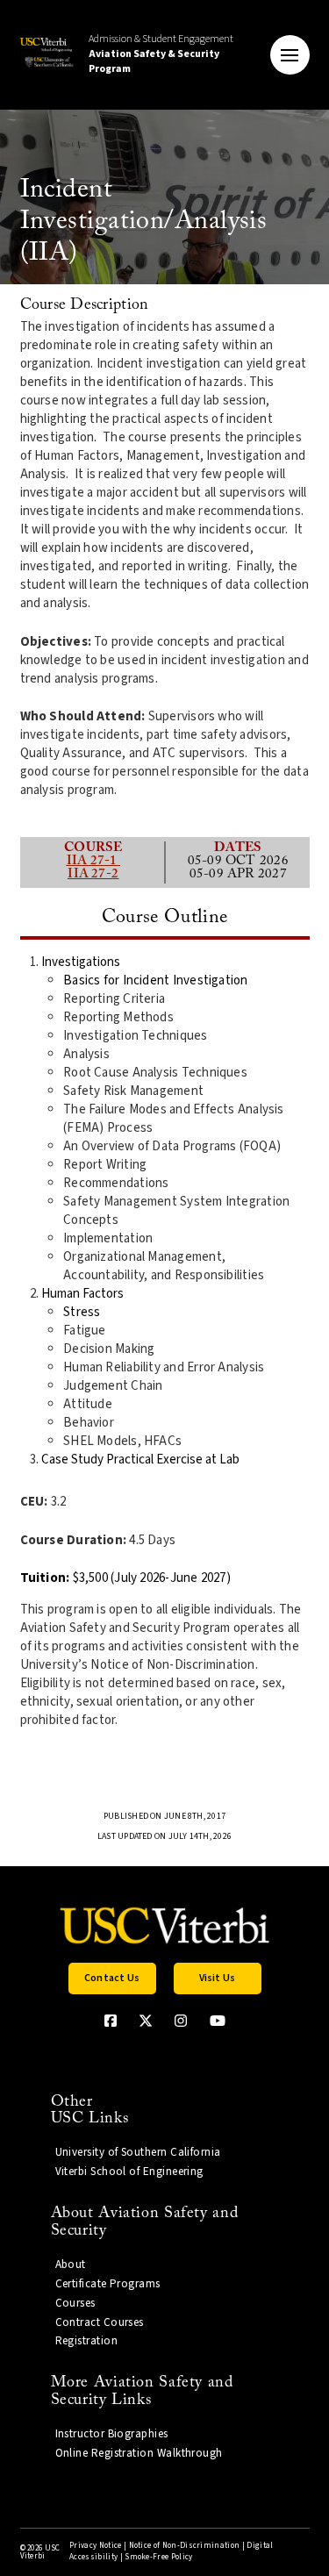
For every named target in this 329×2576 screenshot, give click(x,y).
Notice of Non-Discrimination (185, 2546)
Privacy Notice (95, 2546)
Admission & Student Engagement (161, 54)
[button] (290, 55)
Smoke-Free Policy (158, 2557)
